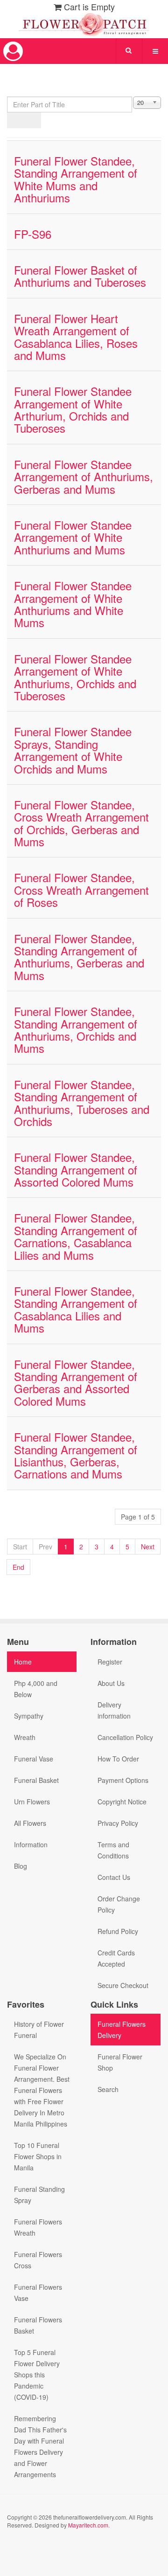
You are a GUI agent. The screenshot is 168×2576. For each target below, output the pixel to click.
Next (148, 1547)
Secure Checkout (123, 1985)
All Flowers (30, 1823)
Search (108, 2089)
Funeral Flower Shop (120, 2062)
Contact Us (114, 1877)
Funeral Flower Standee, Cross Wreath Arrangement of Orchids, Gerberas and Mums (81, 823)
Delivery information (114, 1710)
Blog (21, 1866)
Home (23, 1662)
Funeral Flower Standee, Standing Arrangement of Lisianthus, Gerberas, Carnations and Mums (76, 1455)
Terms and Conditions (113, 1850)
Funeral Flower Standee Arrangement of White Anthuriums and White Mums (73, 604)
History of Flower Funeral (39, 2030)
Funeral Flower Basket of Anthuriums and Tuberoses (80, 276)
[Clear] (32, 120)
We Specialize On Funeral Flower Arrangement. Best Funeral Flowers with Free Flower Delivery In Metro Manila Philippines (42, 2090)
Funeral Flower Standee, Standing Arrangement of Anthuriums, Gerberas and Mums (79, 957)
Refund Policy (118, 1931)
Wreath (25, 1737)
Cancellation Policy (125, 1737)
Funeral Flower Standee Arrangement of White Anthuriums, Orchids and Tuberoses (75, 677)
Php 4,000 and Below (36, 1689)
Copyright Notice (122, 1802)
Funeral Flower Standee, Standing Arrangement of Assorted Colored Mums (76, 1169)
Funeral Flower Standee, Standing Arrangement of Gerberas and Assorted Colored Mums (76, 1382)
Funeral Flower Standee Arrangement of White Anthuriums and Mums (73, 537)
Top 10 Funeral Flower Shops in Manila (38, 2156)
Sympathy (29, 1716)
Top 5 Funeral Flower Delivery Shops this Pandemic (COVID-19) (37, 2375)
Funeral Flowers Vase (38, 2293)
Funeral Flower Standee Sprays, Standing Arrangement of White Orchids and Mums (73, 750)
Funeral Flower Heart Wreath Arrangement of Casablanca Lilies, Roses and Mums (76, 337)
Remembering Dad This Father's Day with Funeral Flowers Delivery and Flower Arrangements (40, 2446)
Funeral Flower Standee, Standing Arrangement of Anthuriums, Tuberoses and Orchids (82, 1103)
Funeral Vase (34, 1759)
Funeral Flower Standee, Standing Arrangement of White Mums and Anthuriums (76, 179)
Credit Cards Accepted (116, 1958)
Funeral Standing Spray (39, 2195)
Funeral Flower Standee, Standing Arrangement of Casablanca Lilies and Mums (76, 1309)
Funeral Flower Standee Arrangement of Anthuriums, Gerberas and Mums (84, 477)
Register (110, 1662)
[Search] (16, 120)
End (18, 1567)
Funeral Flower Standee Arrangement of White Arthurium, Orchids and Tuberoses (73, 409)
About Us (111, 1683)
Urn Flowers (32, 1802)
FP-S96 (33, 234)
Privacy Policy (118, 1823)
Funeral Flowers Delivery (122, 2030)
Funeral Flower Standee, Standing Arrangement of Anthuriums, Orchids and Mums (76, 1029)
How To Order (118, 1759)
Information (31, 1844)
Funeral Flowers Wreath (38, 2227)
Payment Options (123, 1780)
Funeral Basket (36, 1780)
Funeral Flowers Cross (38, 2260)
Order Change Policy (119, 1904)
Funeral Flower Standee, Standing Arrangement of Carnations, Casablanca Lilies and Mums (76, 1236)
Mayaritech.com (88, 2525)
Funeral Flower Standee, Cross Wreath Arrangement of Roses (81, 890)
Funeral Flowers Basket (38, 2325)
